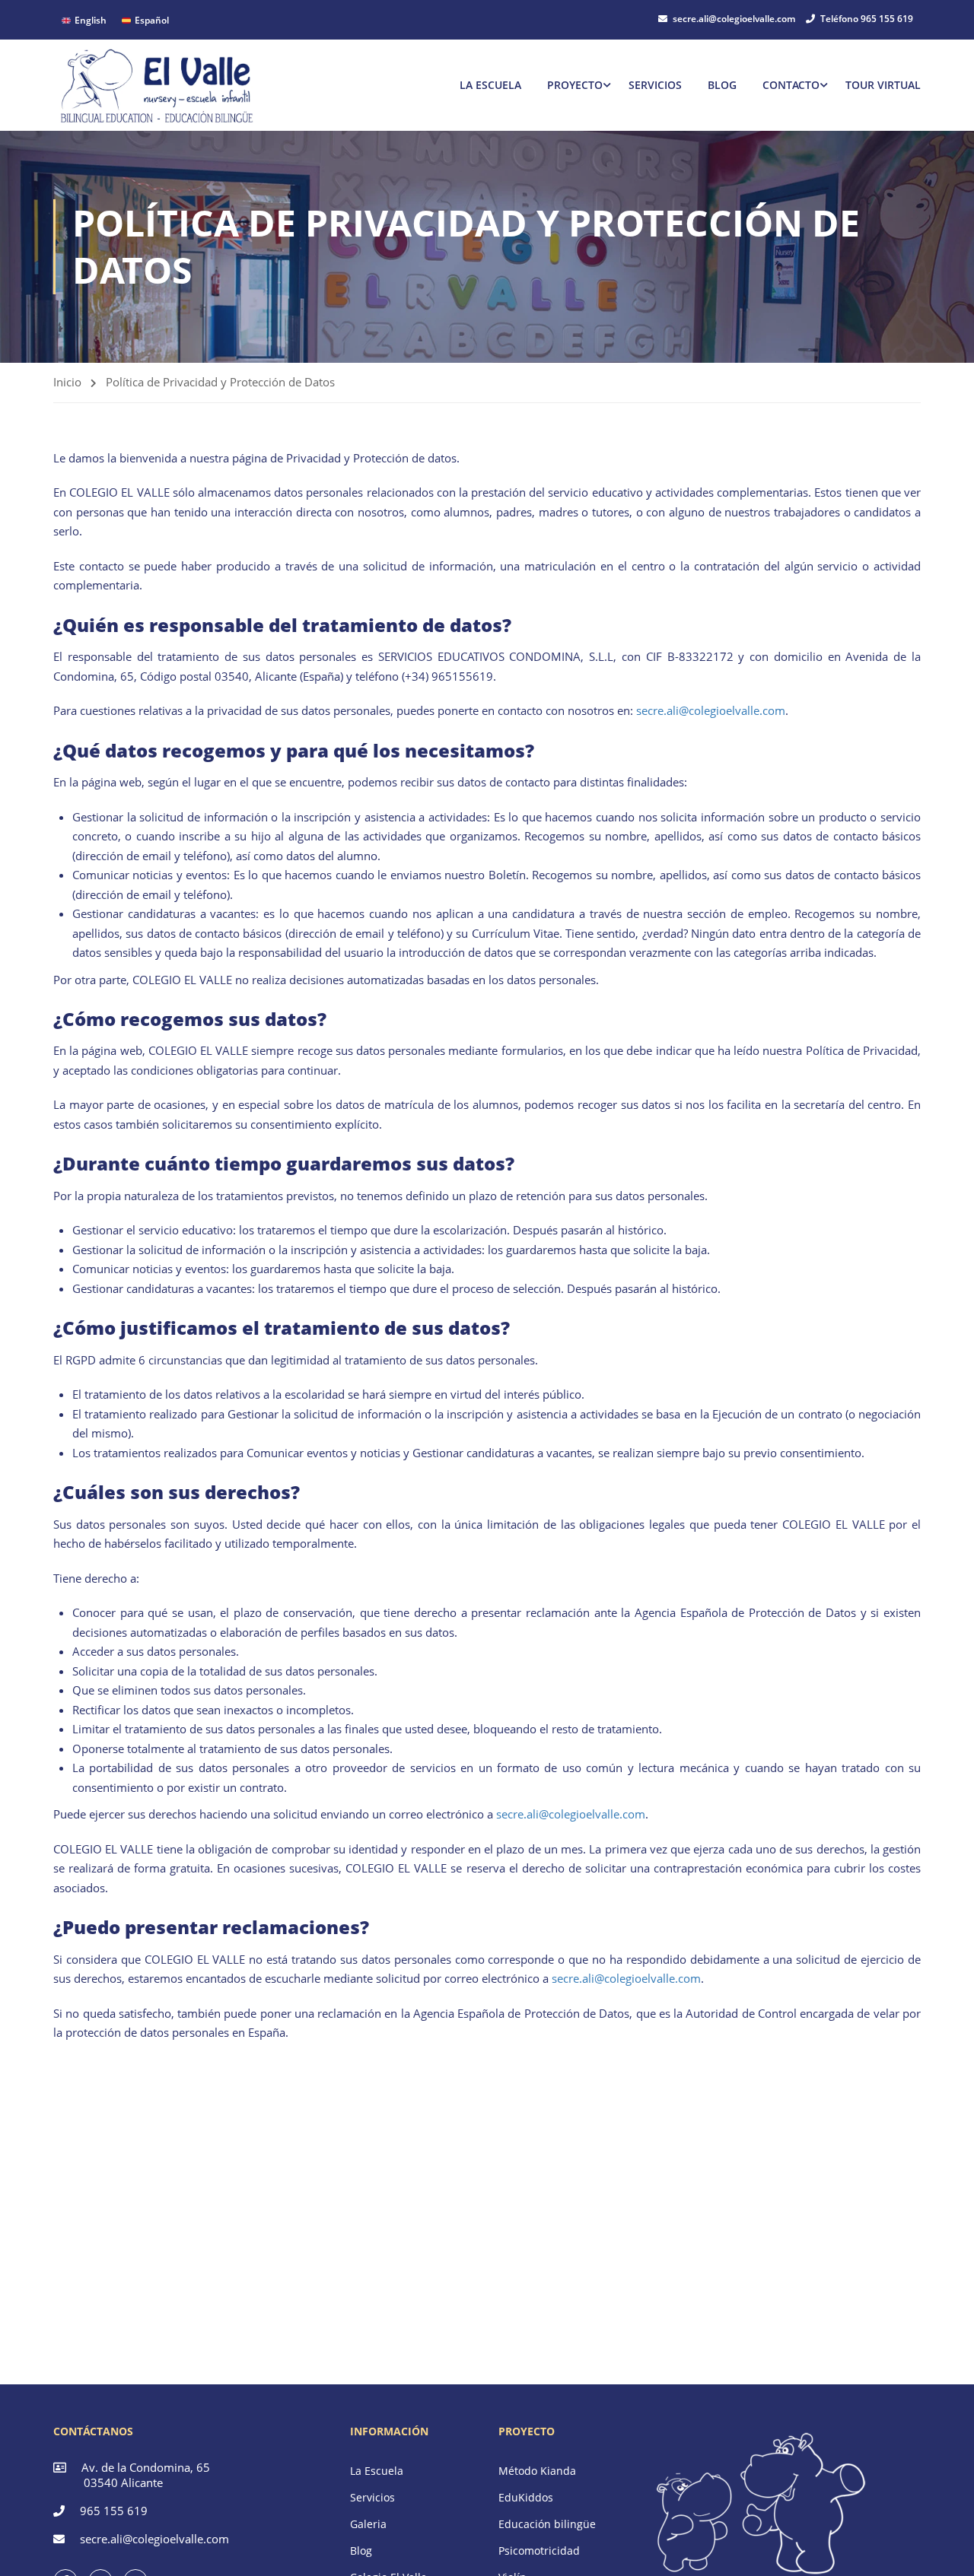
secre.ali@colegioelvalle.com (734, 19)
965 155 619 (114, 2511)
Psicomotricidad (539, 2551)
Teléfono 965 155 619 (867, 19)
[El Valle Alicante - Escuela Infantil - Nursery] (158, 85)
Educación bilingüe (547, 2524)
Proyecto (575, 85)
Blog (722, 85)
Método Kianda (537, 2471)
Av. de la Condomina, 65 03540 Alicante (132, 2475)
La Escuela (377, 2471)
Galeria (368, 2524)
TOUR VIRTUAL (883, 85)
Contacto (791, 85)
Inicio (67, 382)
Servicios (655, 85)
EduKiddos (526, 2497)
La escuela (490, 85)
